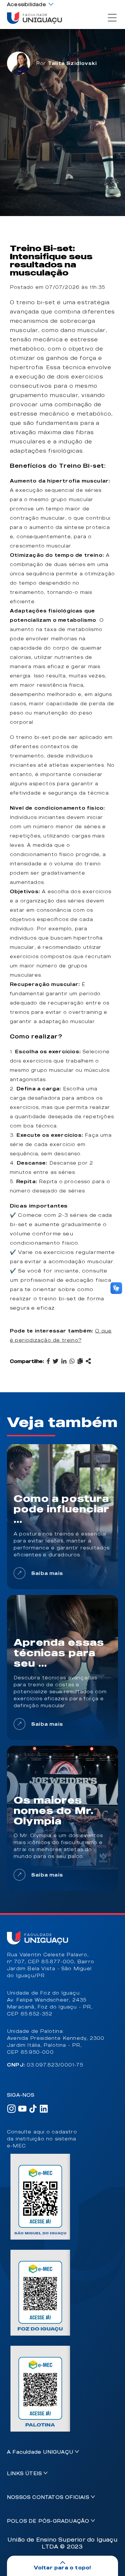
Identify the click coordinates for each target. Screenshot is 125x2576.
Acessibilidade (27, 4)
